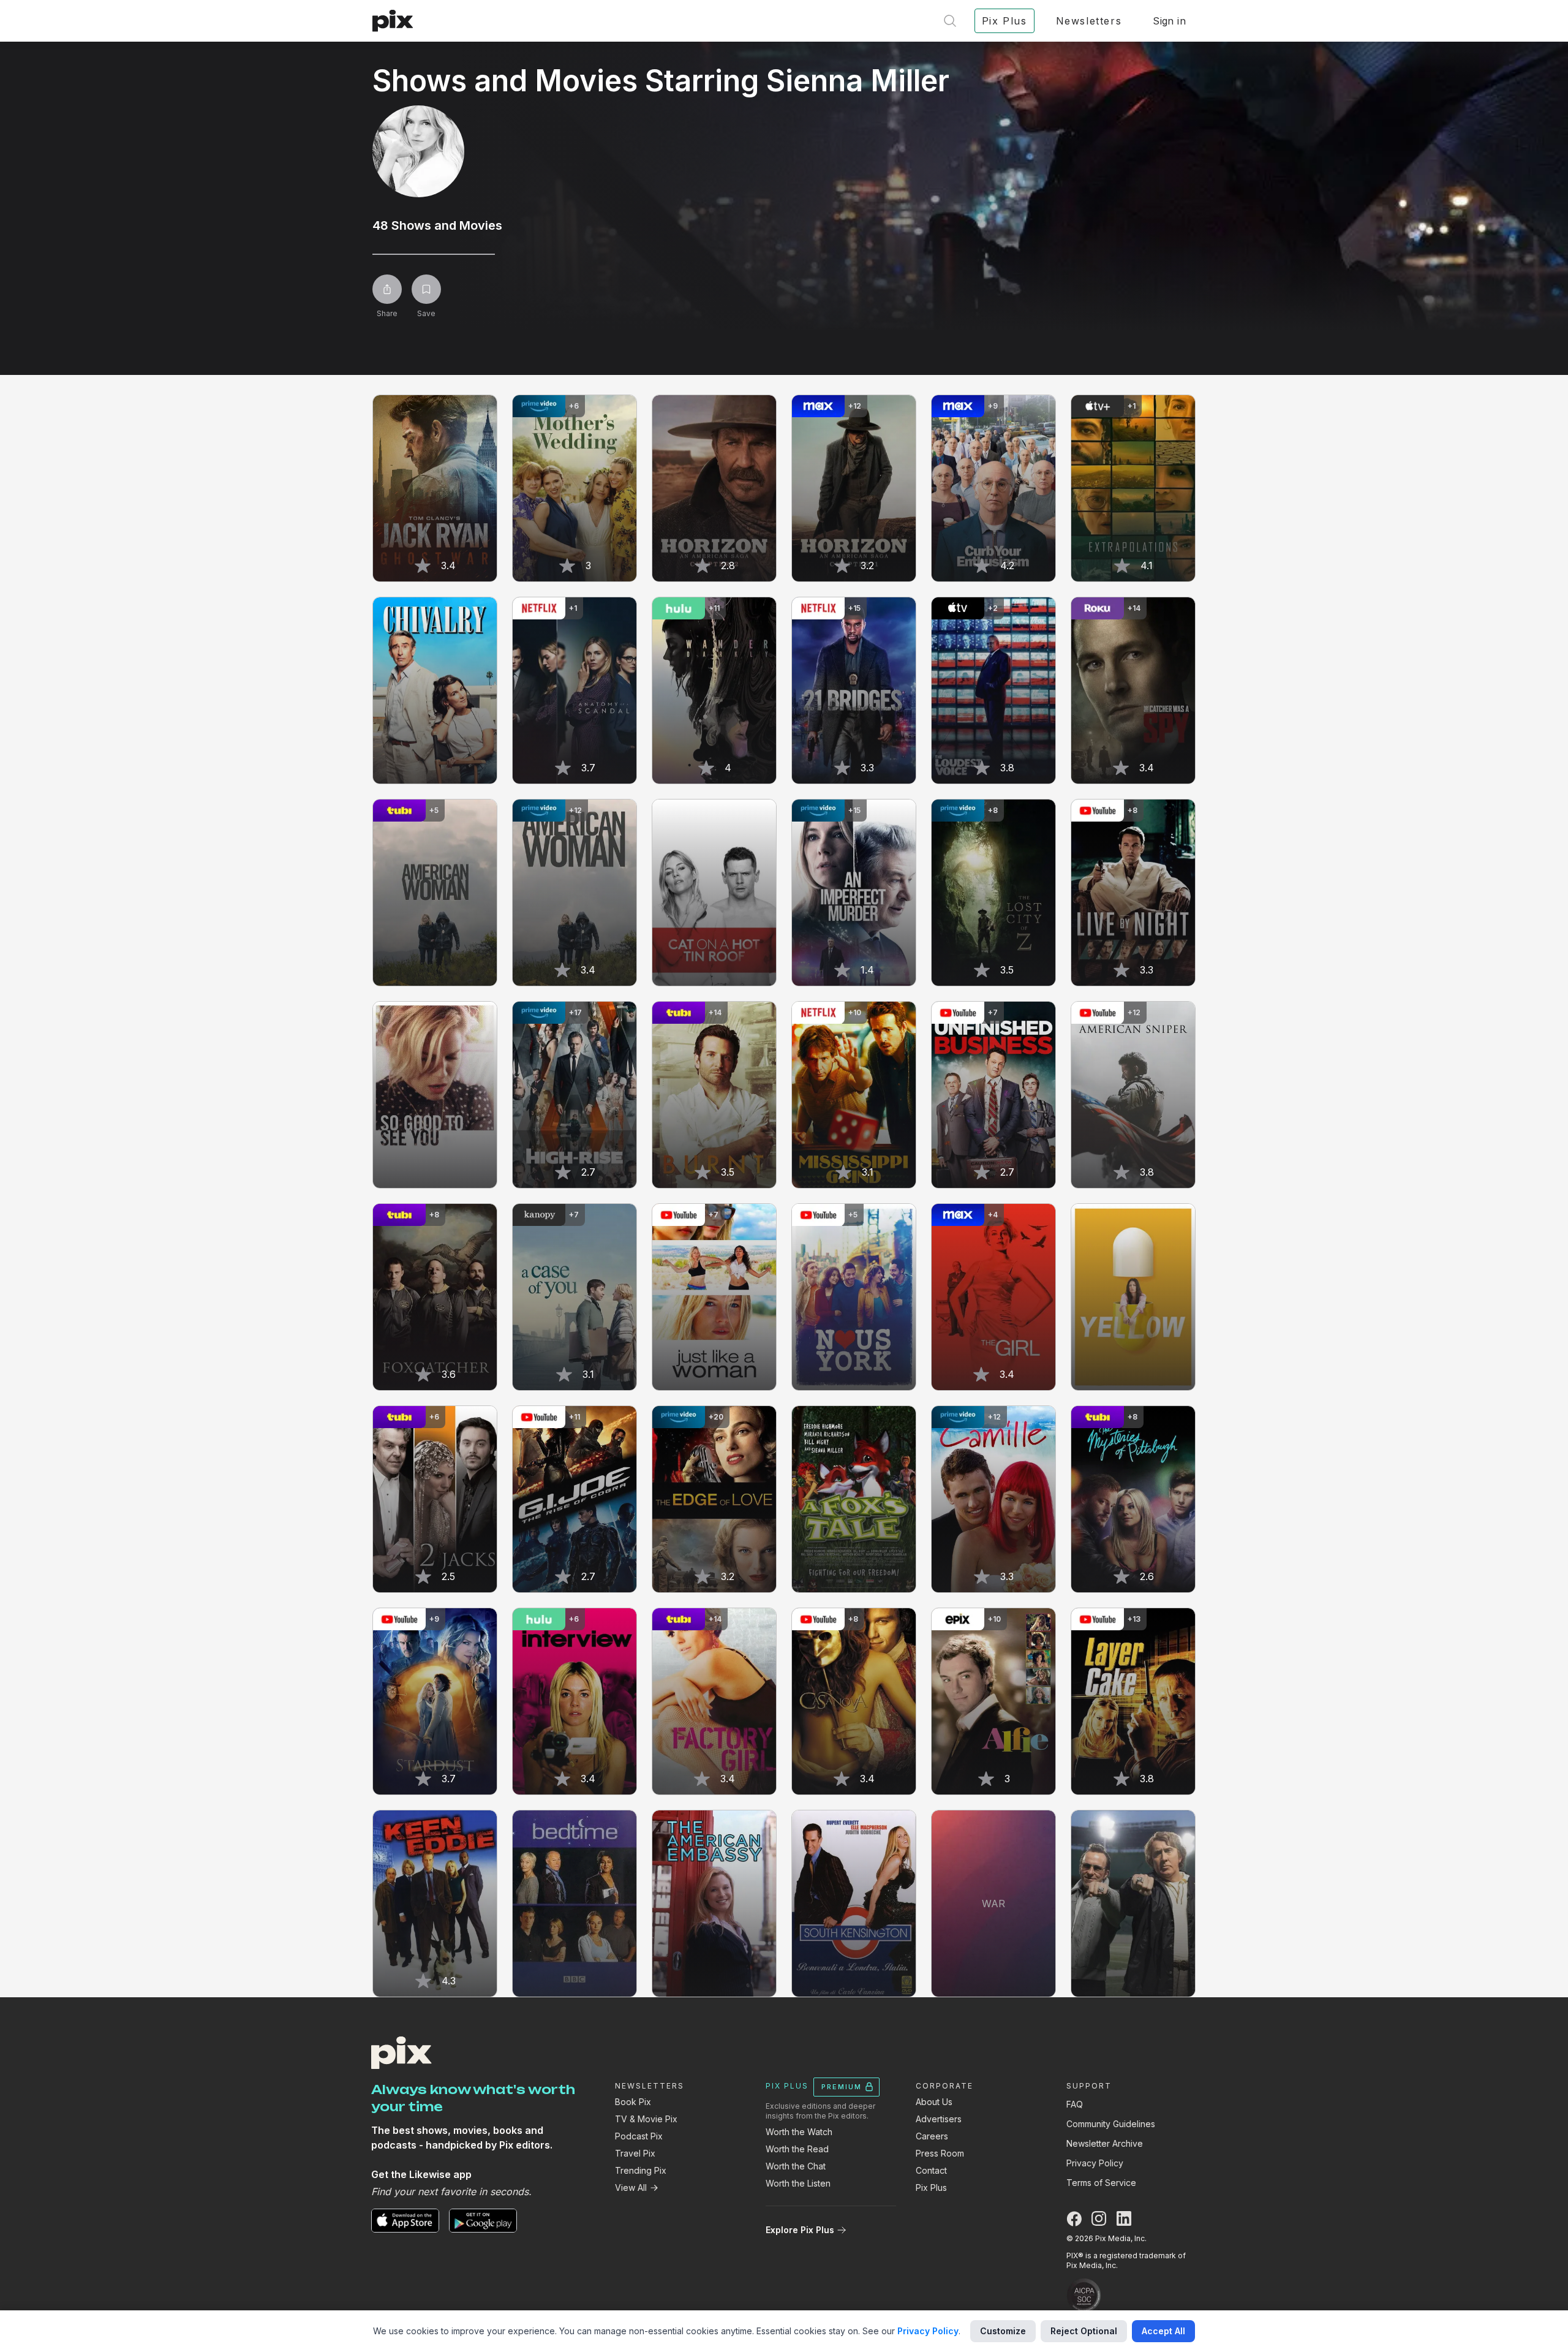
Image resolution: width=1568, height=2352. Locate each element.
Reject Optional (1084, 2331)
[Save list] (426, 289)
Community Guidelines (1111, 2124)
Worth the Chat (796, 2166)
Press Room (940, 2153)
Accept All (1163, 2331)
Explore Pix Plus (800, 2230)
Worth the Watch (799, 2132)
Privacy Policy (1095, 2163)
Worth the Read (797, 2149)
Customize (1003, 2331)
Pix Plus (931, 2188)
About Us (934, 2102)
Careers (932, 2136)
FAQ (1075, 2104)
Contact (931, 2170)
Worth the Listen (798, 2183)
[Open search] (950, 21)
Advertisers (939, 2119)
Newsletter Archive (1105, 2143)
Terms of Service (1101, 2183)
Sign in (1169, 21)
